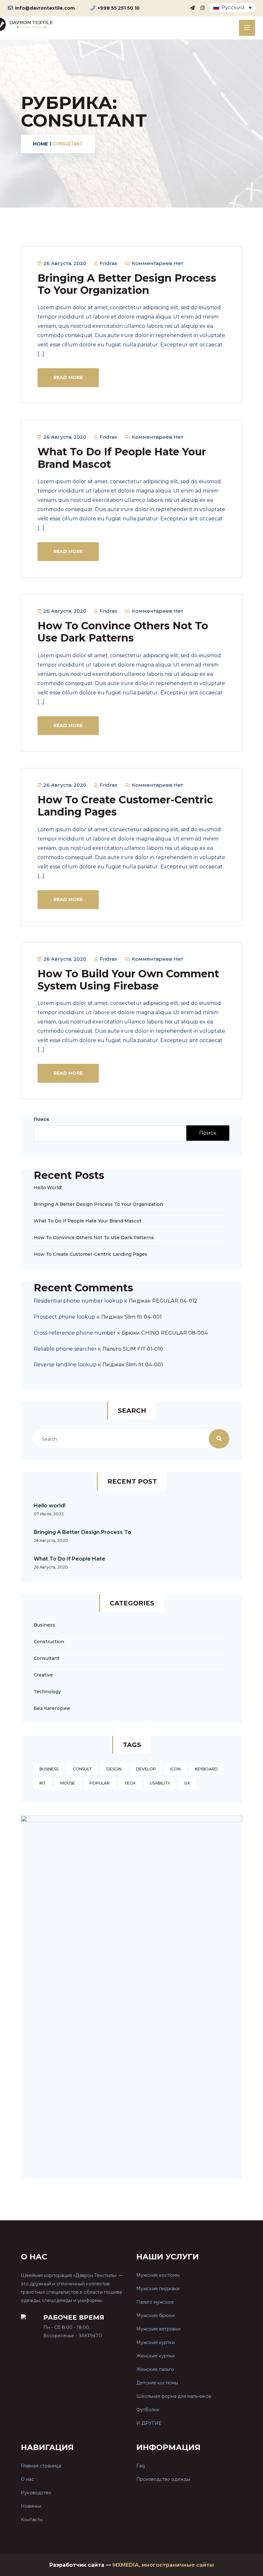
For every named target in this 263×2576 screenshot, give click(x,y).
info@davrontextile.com (45, 8)
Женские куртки (155, 2356)
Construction (49, 1642)
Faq (140, 2466)
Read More (68, 377)
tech (130, 1783)
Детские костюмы (157, 2383)
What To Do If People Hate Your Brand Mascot (122, 458)
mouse (68, 1783)
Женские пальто (155, 2369)
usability (160, 1783)
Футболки (148, 2410)
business (49, 1769)
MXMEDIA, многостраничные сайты (163, 2565)
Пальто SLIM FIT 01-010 (133, 1349)
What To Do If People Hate (69, 1559)
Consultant (47, 1658)
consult (82, 1769)
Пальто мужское (155, 2302)
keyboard (206, 1769)
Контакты (32, 2520)
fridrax (108, 263)
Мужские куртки (156, 2342)
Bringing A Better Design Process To (82, 1532)
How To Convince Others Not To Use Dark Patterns (123, 632)
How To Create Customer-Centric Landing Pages (125, 806)
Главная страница (41, 2466)
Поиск (42, 1119)
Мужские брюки (155, 2315)
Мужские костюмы (158, 2275)
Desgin (114, 1769)
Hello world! (48, 1188)
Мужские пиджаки (158, 2289)
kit (43, 1783)
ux (187, 1783)
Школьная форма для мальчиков (174, 2396)
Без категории (52, 1708)
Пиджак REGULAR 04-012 (163, 1301)
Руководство (36, 2493)
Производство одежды (163, 2479)
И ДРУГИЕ (149, 2423)
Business (44, 1625)
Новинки (31, 2506)
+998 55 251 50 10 (119, 8)
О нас (27, 2479)
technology (47, 1692)
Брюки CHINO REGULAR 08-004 (165, 1333)
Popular (100, 1783)
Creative (43, 1675)
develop (146, 1769)
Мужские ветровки (158, 2329)
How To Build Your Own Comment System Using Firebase (128, 980)
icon (175, 1769)
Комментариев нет (157, 263)
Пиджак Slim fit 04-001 (131, 1317)
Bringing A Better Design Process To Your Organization (127, 284)
